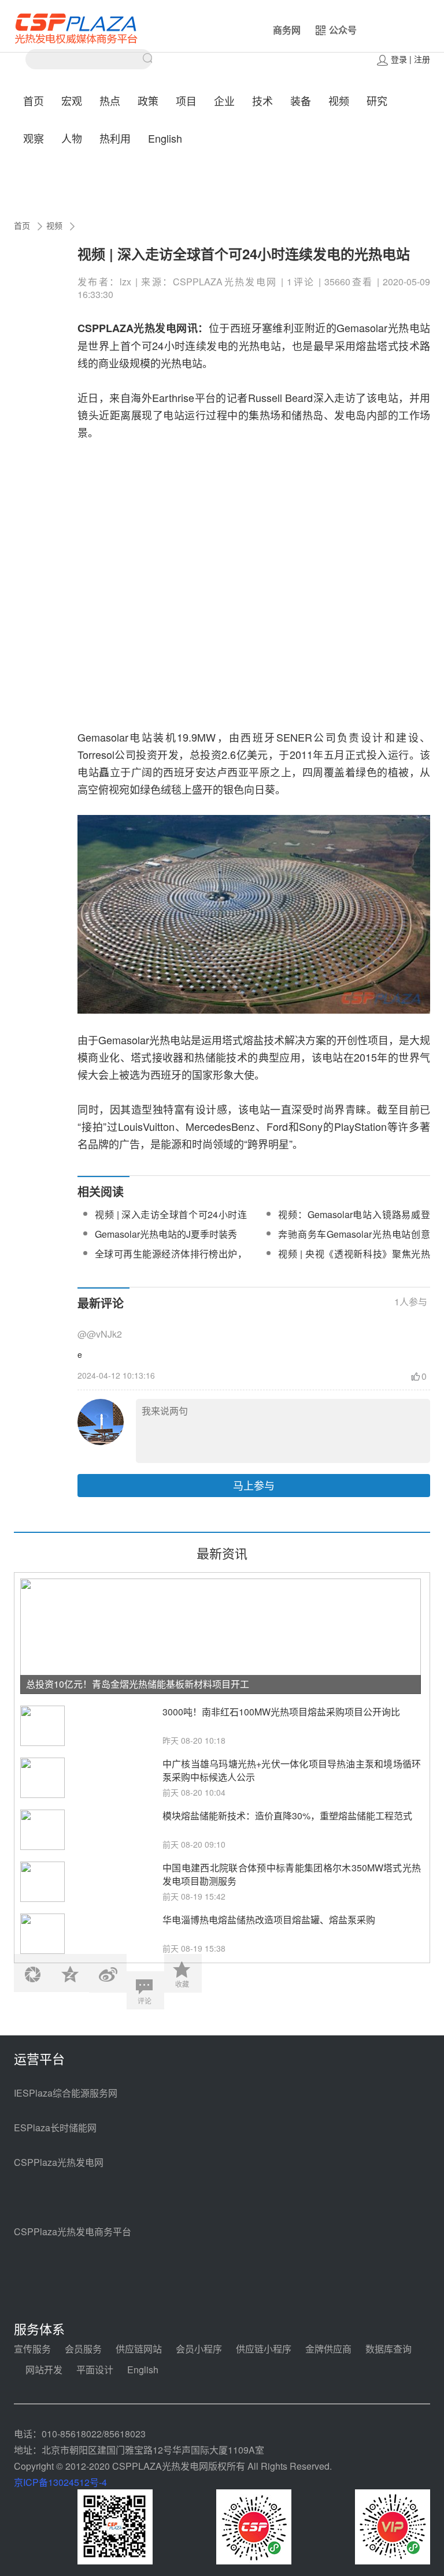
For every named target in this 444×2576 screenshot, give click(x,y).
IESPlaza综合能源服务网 (66, 2093)
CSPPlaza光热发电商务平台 (73, 2231)
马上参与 (254, 1485)
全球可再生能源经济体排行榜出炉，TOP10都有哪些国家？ (171, 1261)
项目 (186, 100)
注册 (422, 59)
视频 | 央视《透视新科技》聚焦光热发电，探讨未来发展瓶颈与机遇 (354, 1261)
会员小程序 (199, 2349)
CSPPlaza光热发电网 (59, 2162)
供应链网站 (139, 2349)
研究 (377, 100)
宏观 (72, 100)
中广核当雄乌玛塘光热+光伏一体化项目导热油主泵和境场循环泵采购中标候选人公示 (292, 1770)
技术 (262, 100)
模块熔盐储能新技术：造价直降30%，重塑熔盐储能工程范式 (287, 1816)
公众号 (343, 30)
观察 (34, 138)
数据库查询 (388, 2349)
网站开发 (44, 2370)
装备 (301, 100)
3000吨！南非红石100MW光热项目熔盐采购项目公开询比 (281, 1712)
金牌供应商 (328, 2349)
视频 (339, 100)
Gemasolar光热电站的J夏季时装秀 (166, 1234)
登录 (399, 59)
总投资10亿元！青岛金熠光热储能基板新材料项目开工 (138, 1684)
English (165, 138)
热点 (110, 100)
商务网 (287, 30)
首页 (34, 100)
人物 (72, 138)
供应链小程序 (264, 2349)
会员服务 (83, 2349)
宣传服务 (32, 2349)
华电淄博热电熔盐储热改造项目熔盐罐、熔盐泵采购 (269, 1920)
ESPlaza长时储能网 (55, 2128)
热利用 (115, 138)
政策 (148, 100)
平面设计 (95, 2370)
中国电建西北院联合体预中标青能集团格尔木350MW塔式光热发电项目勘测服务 (292, 1874)
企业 (224, 100)
